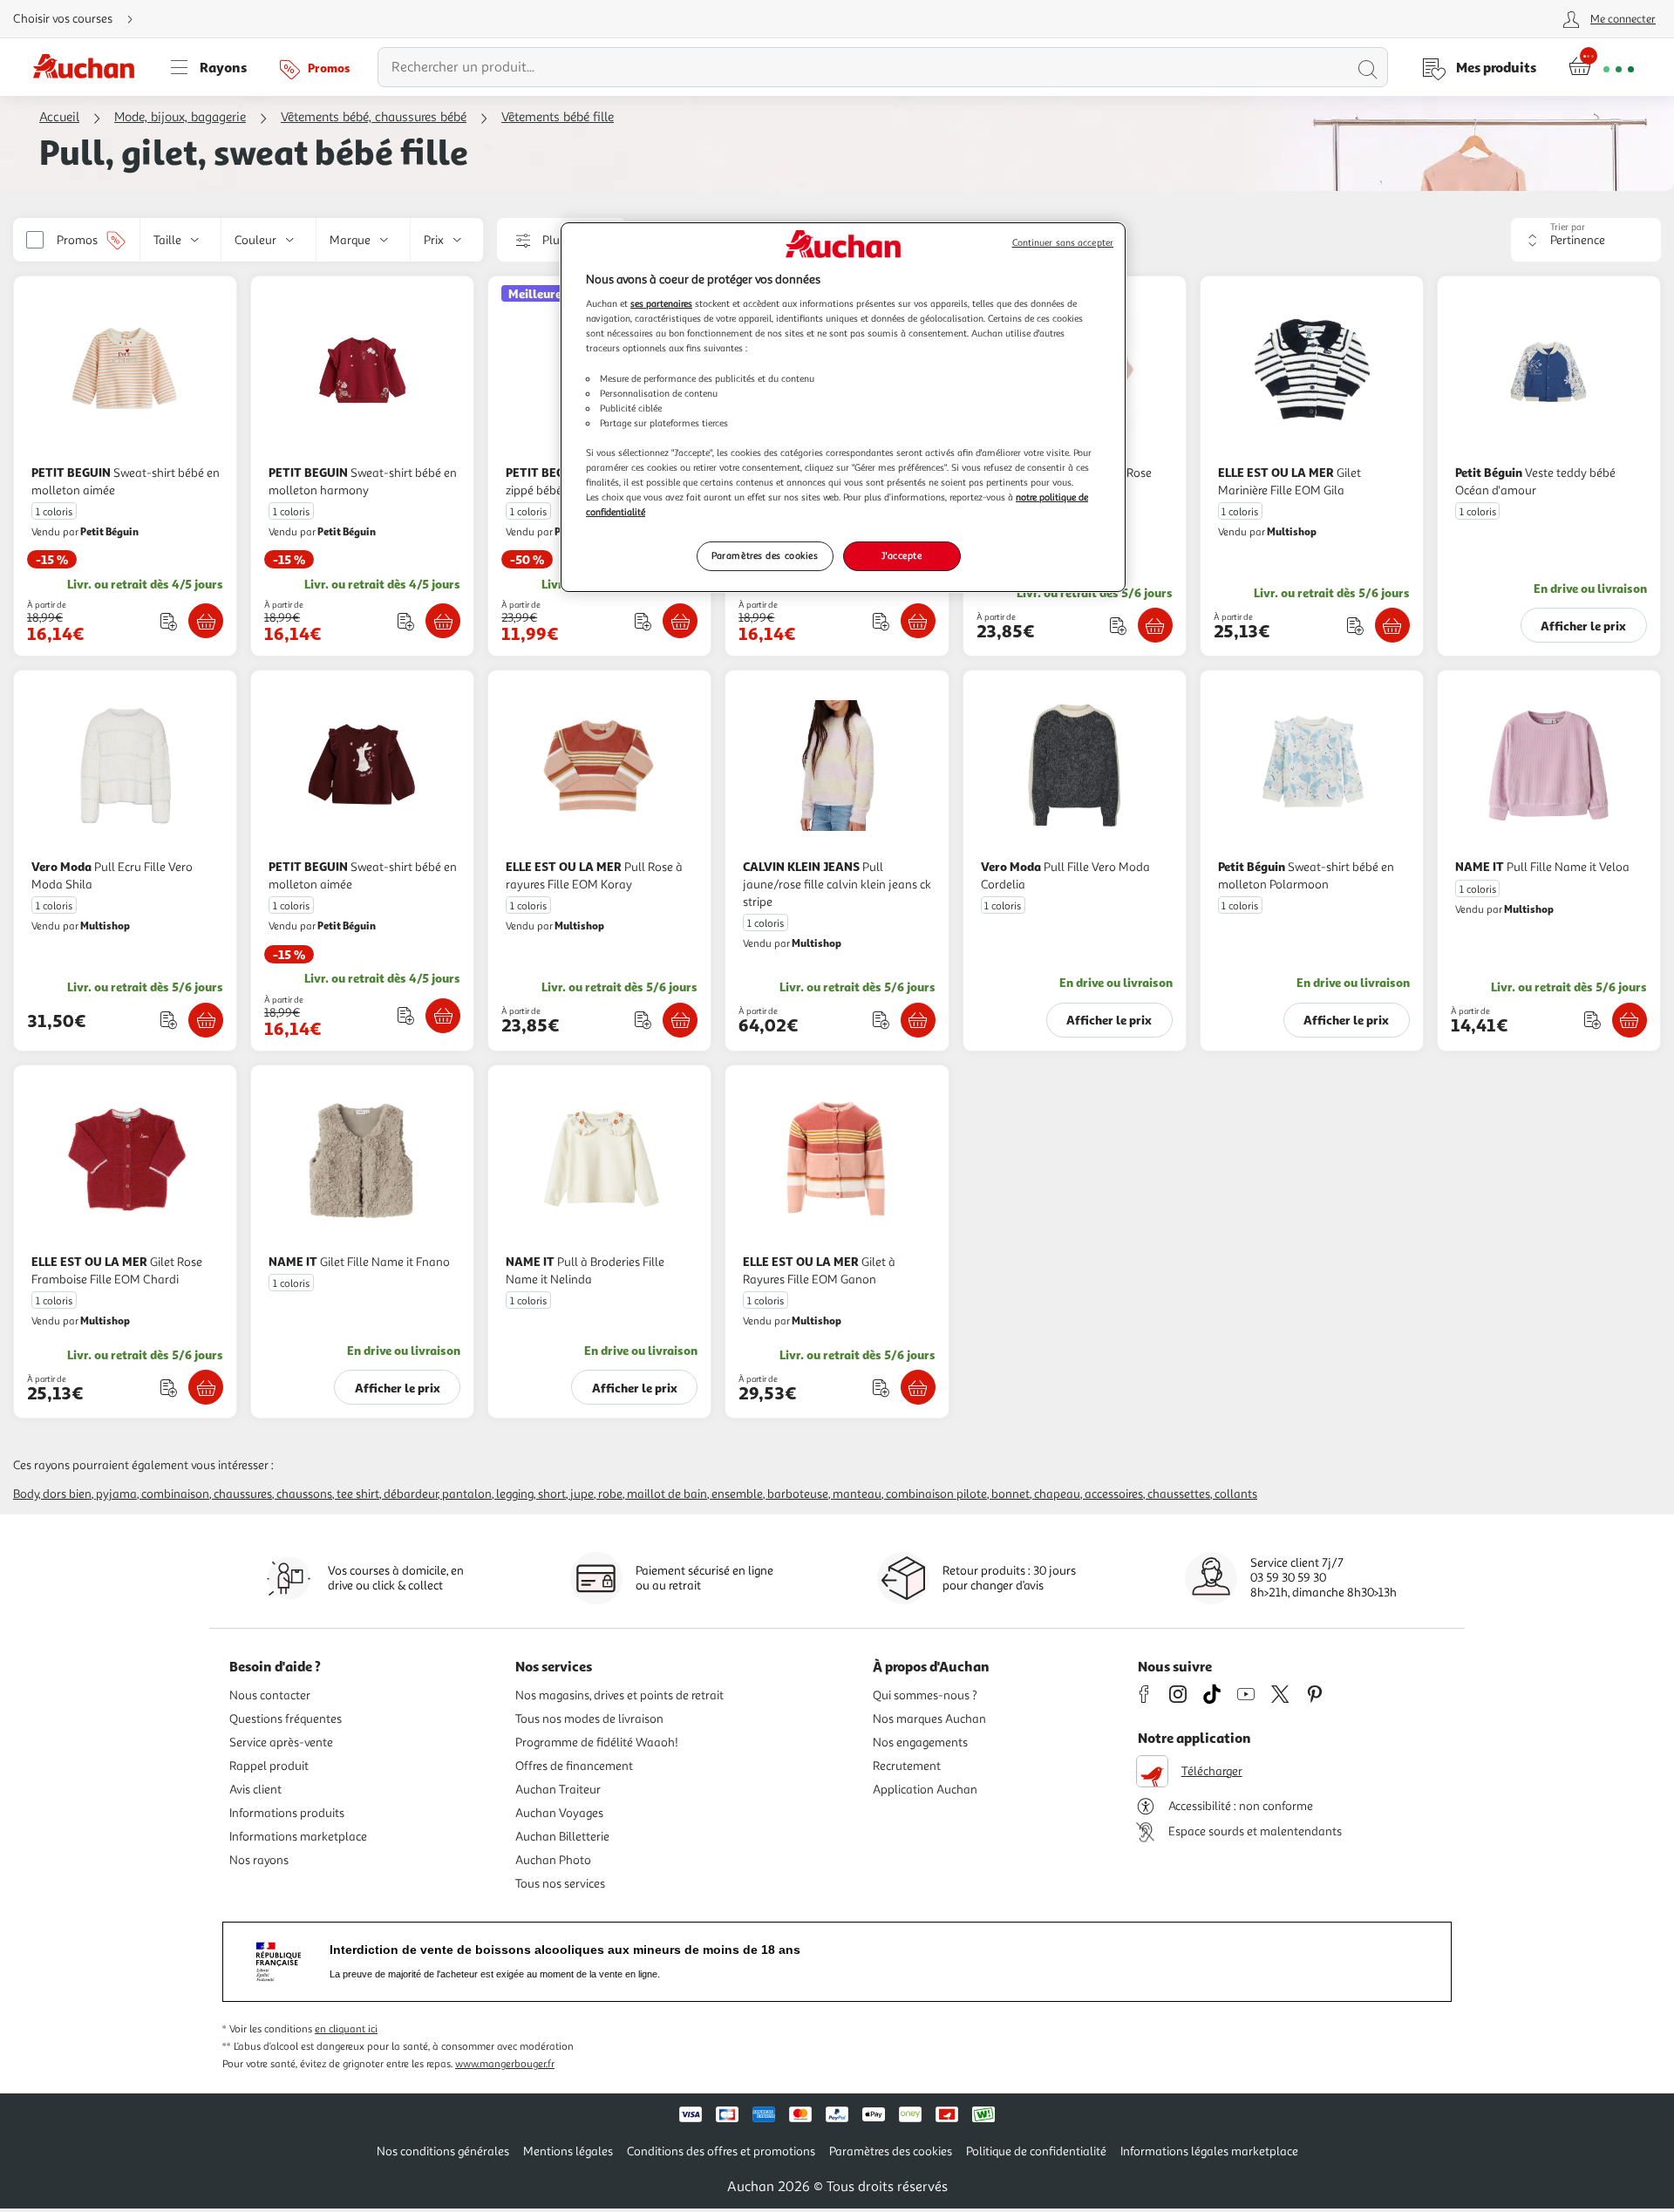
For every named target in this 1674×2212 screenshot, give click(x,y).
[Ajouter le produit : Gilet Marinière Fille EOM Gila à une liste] (1355, 626)
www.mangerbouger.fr (505, 2064)
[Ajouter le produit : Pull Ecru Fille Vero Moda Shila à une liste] (169, 1020)
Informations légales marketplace (1209, 2151)
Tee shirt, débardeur (387, 1494)
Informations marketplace (298, 1837)
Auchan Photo (553, 1860)
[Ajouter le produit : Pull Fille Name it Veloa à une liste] (1592, 1020)
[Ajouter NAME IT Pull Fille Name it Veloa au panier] (1630, 1020)
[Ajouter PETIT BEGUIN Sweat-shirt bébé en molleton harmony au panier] (443, 621)
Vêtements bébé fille (558, 117)
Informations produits (287, 1813)
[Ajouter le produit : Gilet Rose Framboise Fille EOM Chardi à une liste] (169, 1388)
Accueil (59, 117)
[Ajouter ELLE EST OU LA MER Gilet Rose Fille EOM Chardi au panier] (1155, 625)
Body (26, 1494)
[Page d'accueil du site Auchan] (90, 67)
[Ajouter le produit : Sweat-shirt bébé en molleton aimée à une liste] (169, 621)
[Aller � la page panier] (1601, 67)
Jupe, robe (596, 1494)
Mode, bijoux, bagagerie (180, 117)
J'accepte (902, 555)
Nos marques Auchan (929, 1719)
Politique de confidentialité (1036, 2151)
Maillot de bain (667, 1494)
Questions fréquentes (286, 1719)
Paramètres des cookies (765, 555)
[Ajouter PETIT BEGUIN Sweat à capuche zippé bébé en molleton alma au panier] (680, 621)
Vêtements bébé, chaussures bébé (374, 117)
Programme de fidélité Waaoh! (597, 1742)
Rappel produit (269, 1766)
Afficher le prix (1583, 626)
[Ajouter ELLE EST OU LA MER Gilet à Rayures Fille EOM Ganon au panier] (918, 1387)
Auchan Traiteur (558, 1790)
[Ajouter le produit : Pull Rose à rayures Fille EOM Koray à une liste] (643, 1020)
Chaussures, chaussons (273, 1494)
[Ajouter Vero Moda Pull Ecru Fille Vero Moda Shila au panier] (206, 1020)
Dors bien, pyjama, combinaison (126, 1494)
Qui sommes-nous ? (925, 1695)
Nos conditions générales (443, 2151)
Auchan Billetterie (562, 1837)
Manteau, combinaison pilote (910, 1494)
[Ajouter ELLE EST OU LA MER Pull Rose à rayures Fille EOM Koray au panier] (680, 1020)
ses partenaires (661, 303)
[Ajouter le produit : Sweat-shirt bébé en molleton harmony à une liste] (406, 621)
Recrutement (907, 1766)
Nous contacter (270, 1695)
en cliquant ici (346, 2029)
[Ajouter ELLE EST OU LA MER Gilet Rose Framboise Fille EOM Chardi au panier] (206, 1387)
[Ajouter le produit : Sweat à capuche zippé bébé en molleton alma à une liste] (643, 621)
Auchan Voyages (559, 1813)
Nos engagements (920, 1742)
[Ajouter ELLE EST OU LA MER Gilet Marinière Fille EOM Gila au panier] (1392, 625)
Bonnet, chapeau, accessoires (1067, 1494)
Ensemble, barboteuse (770, 1494)
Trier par (1568, 227)
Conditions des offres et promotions (721, 2151)
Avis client (255, 1790)
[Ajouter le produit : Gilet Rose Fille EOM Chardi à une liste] (1118, 626)
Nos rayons (259, 1860)
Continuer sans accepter (1063, 243)
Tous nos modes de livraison (589, 1719)
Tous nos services (560, 1884)
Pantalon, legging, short (504, 1494)
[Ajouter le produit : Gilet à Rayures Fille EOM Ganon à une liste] (881, 1388)
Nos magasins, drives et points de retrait (619, 1695)
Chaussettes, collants (1202, 1494)
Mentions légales (568, 2151)
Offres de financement (574, 1766)
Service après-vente (281, 1742)
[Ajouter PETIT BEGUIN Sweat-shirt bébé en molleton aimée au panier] (206, 621)
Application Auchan (925, 1790)
